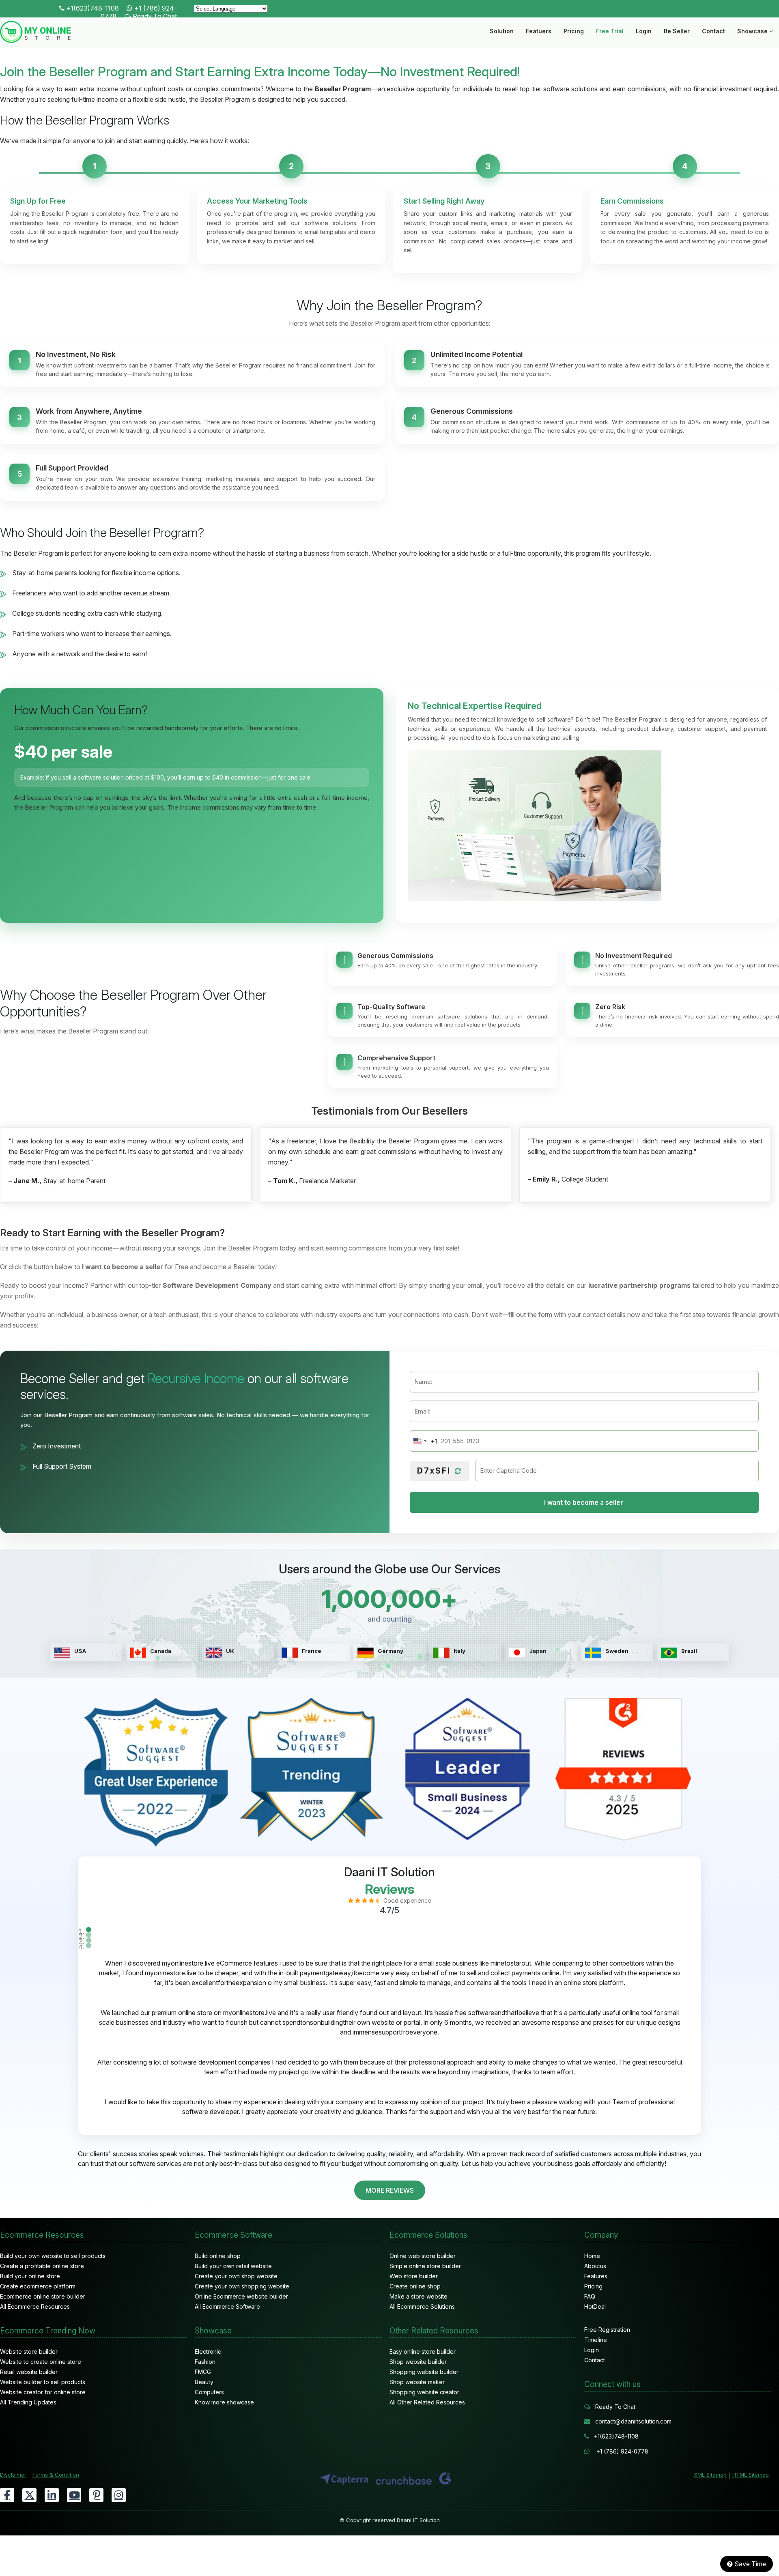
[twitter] (29, 2495)
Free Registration (607, 2330)
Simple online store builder (425, 2266)
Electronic (208, 2351)
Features (596, 2276)
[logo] (36, 41)
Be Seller (677, 31)
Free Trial (610, 31)
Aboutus (595, 2266)
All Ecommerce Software (227, 2306)
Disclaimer (13, 2475)
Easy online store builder (423, 2351)
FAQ (590, 2296)
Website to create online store (41, 2362)
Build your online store (30, 2276)
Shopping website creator (424, 2392)
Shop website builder (418, 2362)
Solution (502, 31)
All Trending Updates (28, 2402)
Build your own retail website (233, 2266)
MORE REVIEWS (390, 2190)
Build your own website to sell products (53, 2256)
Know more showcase (224, 2402)
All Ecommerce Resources (35, 2306)
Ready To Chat (155, 16)
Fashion (205, 2362)
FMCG (203, 2372)
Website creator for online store (43, 2392)
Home (592, 2256)
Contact (713, 31)
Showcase (753, 31)
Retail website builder (29, 2372)
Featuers (539, 31)
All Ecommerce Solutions (422, 2306)
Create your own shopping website (242, 2286)
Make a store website (419, 2296)
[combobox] (424, 1441)
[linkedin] (52, 2495)
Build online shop (218, 2256)
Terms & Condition (56, 2475)
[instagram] (119, 2495)
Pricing (574, 31)
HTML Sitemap (751, 2475)
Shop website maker (417, 2382)
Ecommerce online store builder (43, 2296)
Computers (209, 2392)
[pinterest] (96, 2495)
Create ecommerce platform (38, 2286)
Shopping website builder (424, 2372)
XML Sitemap (710, 2475)
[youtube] (74, 2495)
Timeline (596, 2340)
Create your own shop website (236, 2276)
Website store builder (29, 2351)
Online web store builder (423, 2256)
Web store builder (414, 2276)
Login (644, 31)
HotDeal (595, 2306)
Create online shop (415, 2286)
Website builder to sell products (43, 2382)
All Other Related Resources (427, 2402)
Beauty (204, 2382)
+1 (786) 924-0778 (622, 2451)
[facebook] (7, 2495)
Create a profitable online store (42, 2266)
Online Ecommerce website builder (241, 2296)
